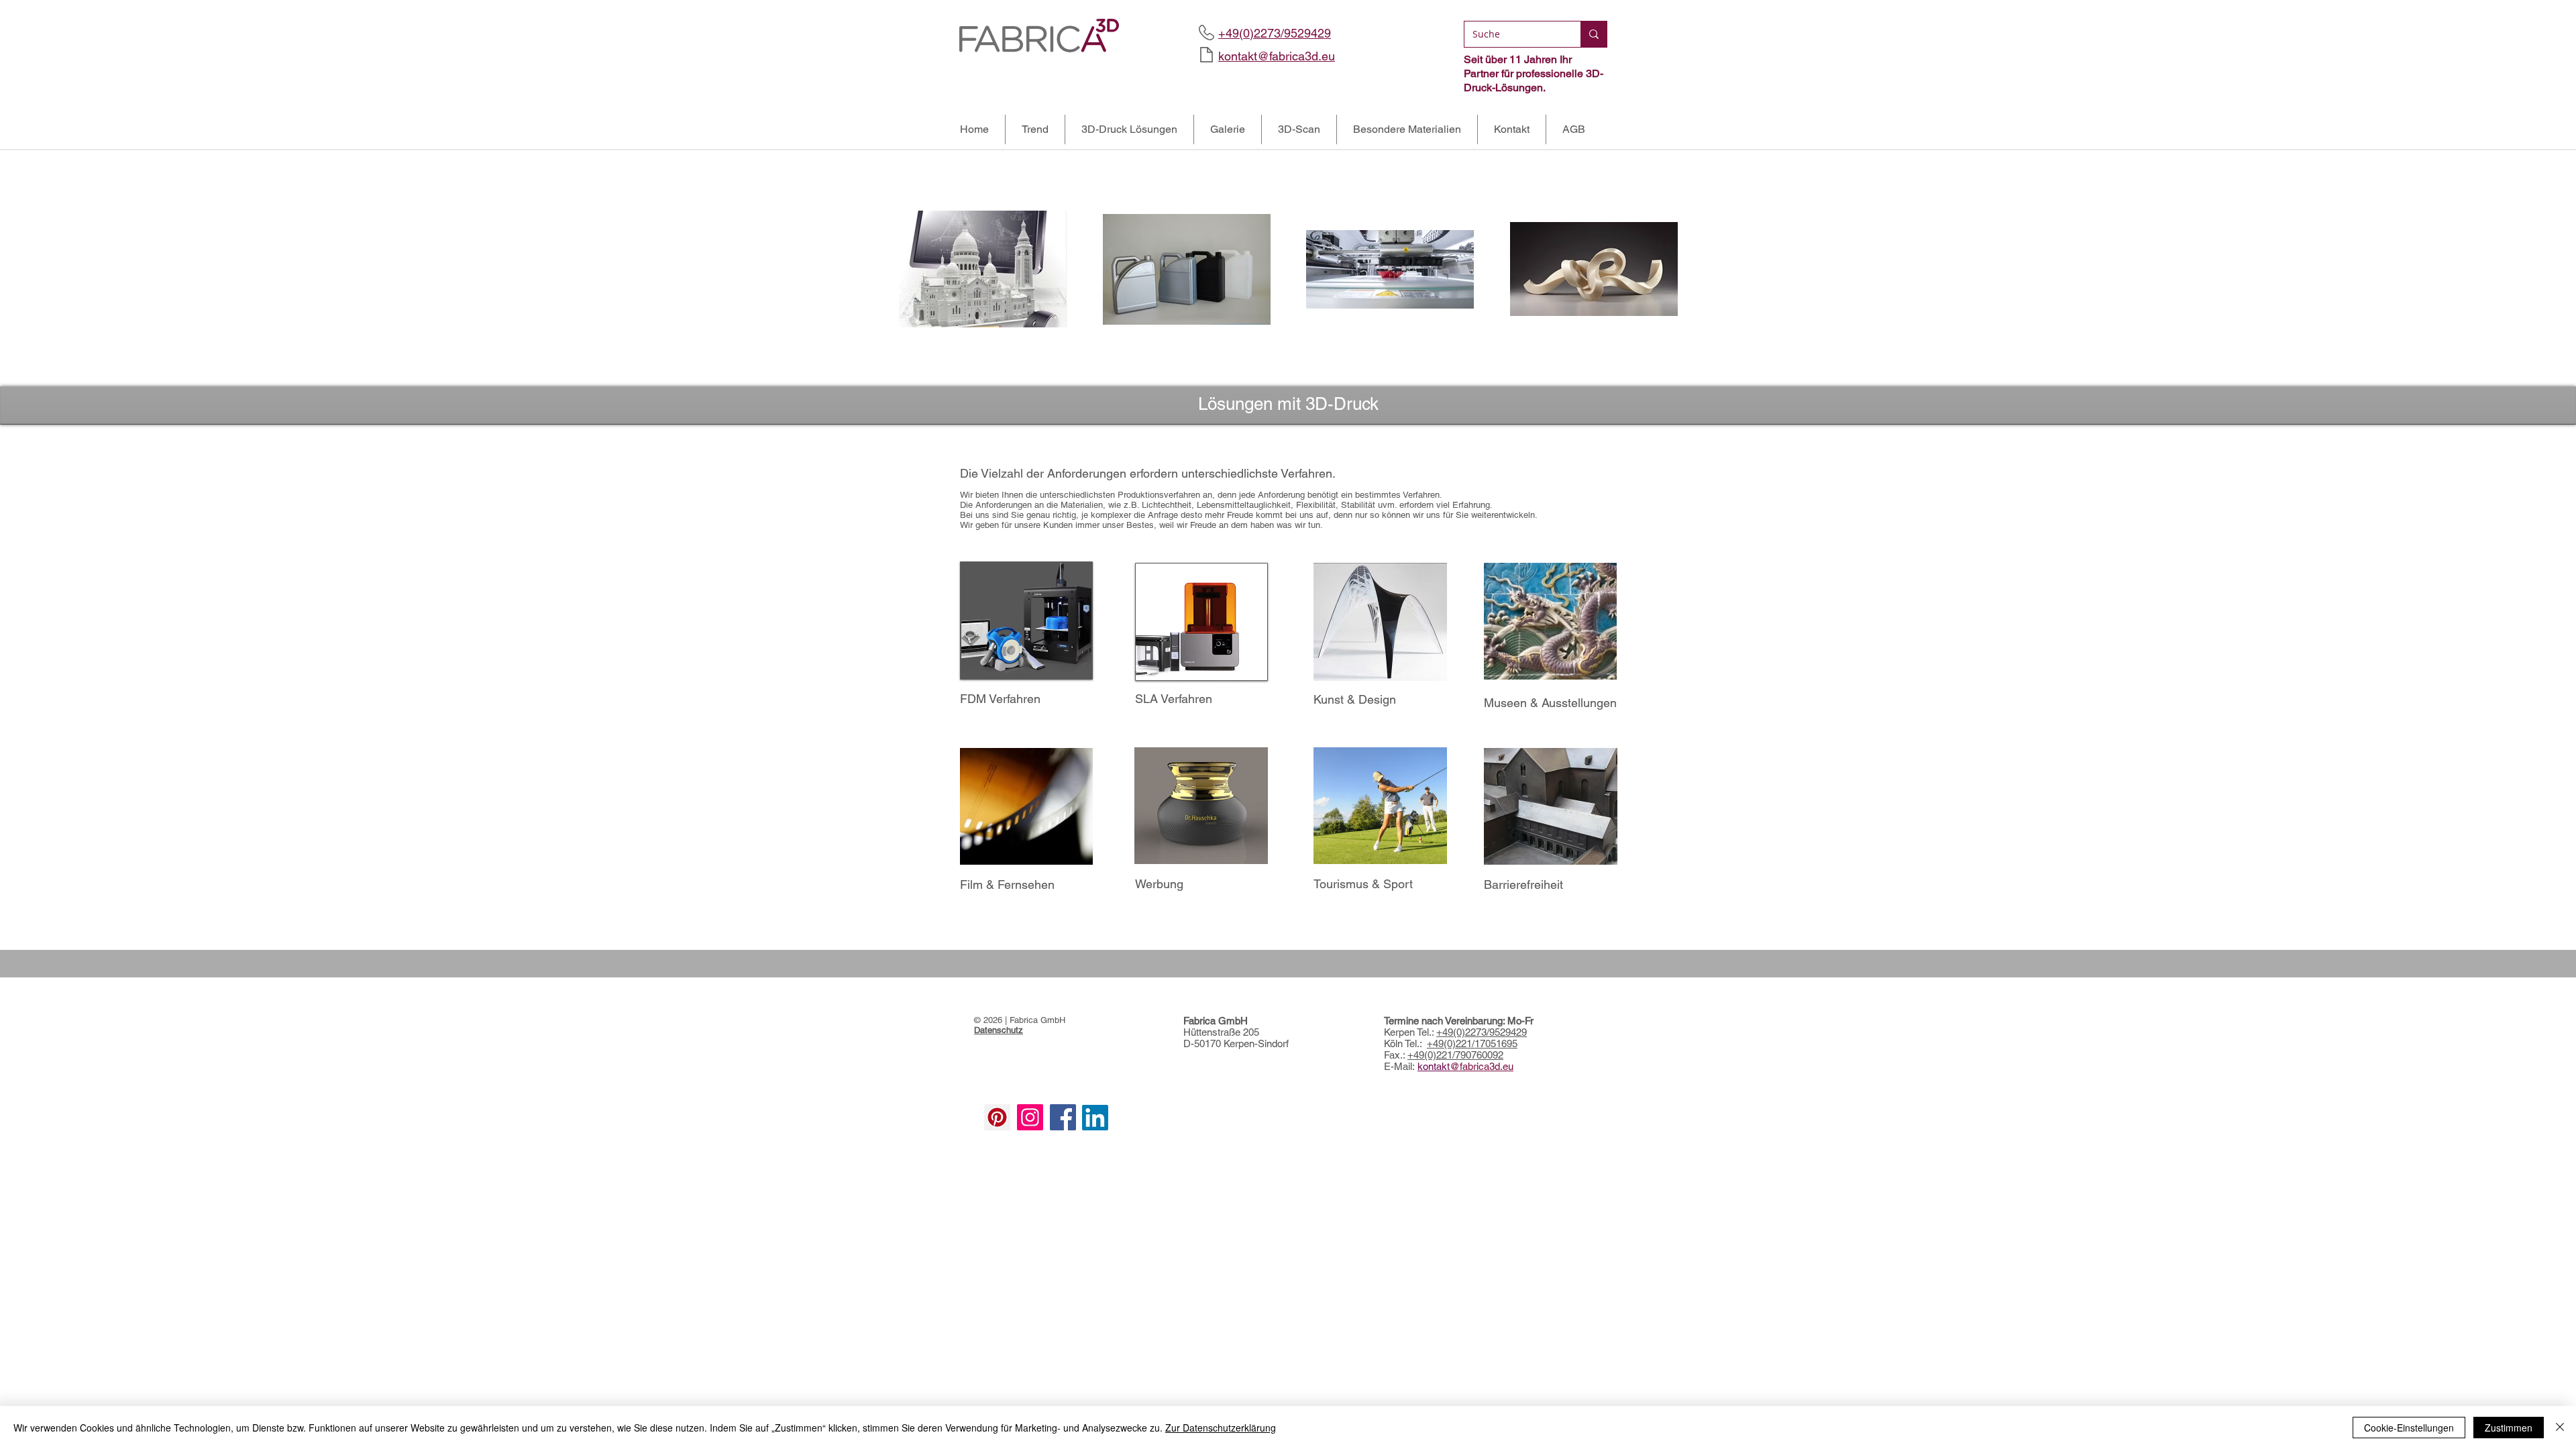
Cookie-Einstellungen (2409, 1428)
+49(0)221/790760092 (1455, 1055)
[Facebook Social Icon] (1063, 1117)
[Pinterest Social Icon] (997, 1117)
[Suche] (1594, 34)
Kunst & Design (1355, 699)
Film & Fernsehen (1007, 884)
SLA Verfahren (1174, 699)
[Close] (2560, 1428)
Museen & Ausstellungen (1550, 703)
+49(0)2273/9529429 (1482, 1032)
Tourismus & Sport (1363, 884)
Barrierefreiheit (1523, 884)
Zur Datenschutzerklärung (1221, 1428)
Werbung (1159, 884)
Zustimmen (2509, 1428)
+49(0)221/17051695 (1472, 1043)
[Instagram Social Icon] (1030, 1117)
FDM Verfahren (1000, 699)
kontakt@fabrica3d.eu (1277, 56)
